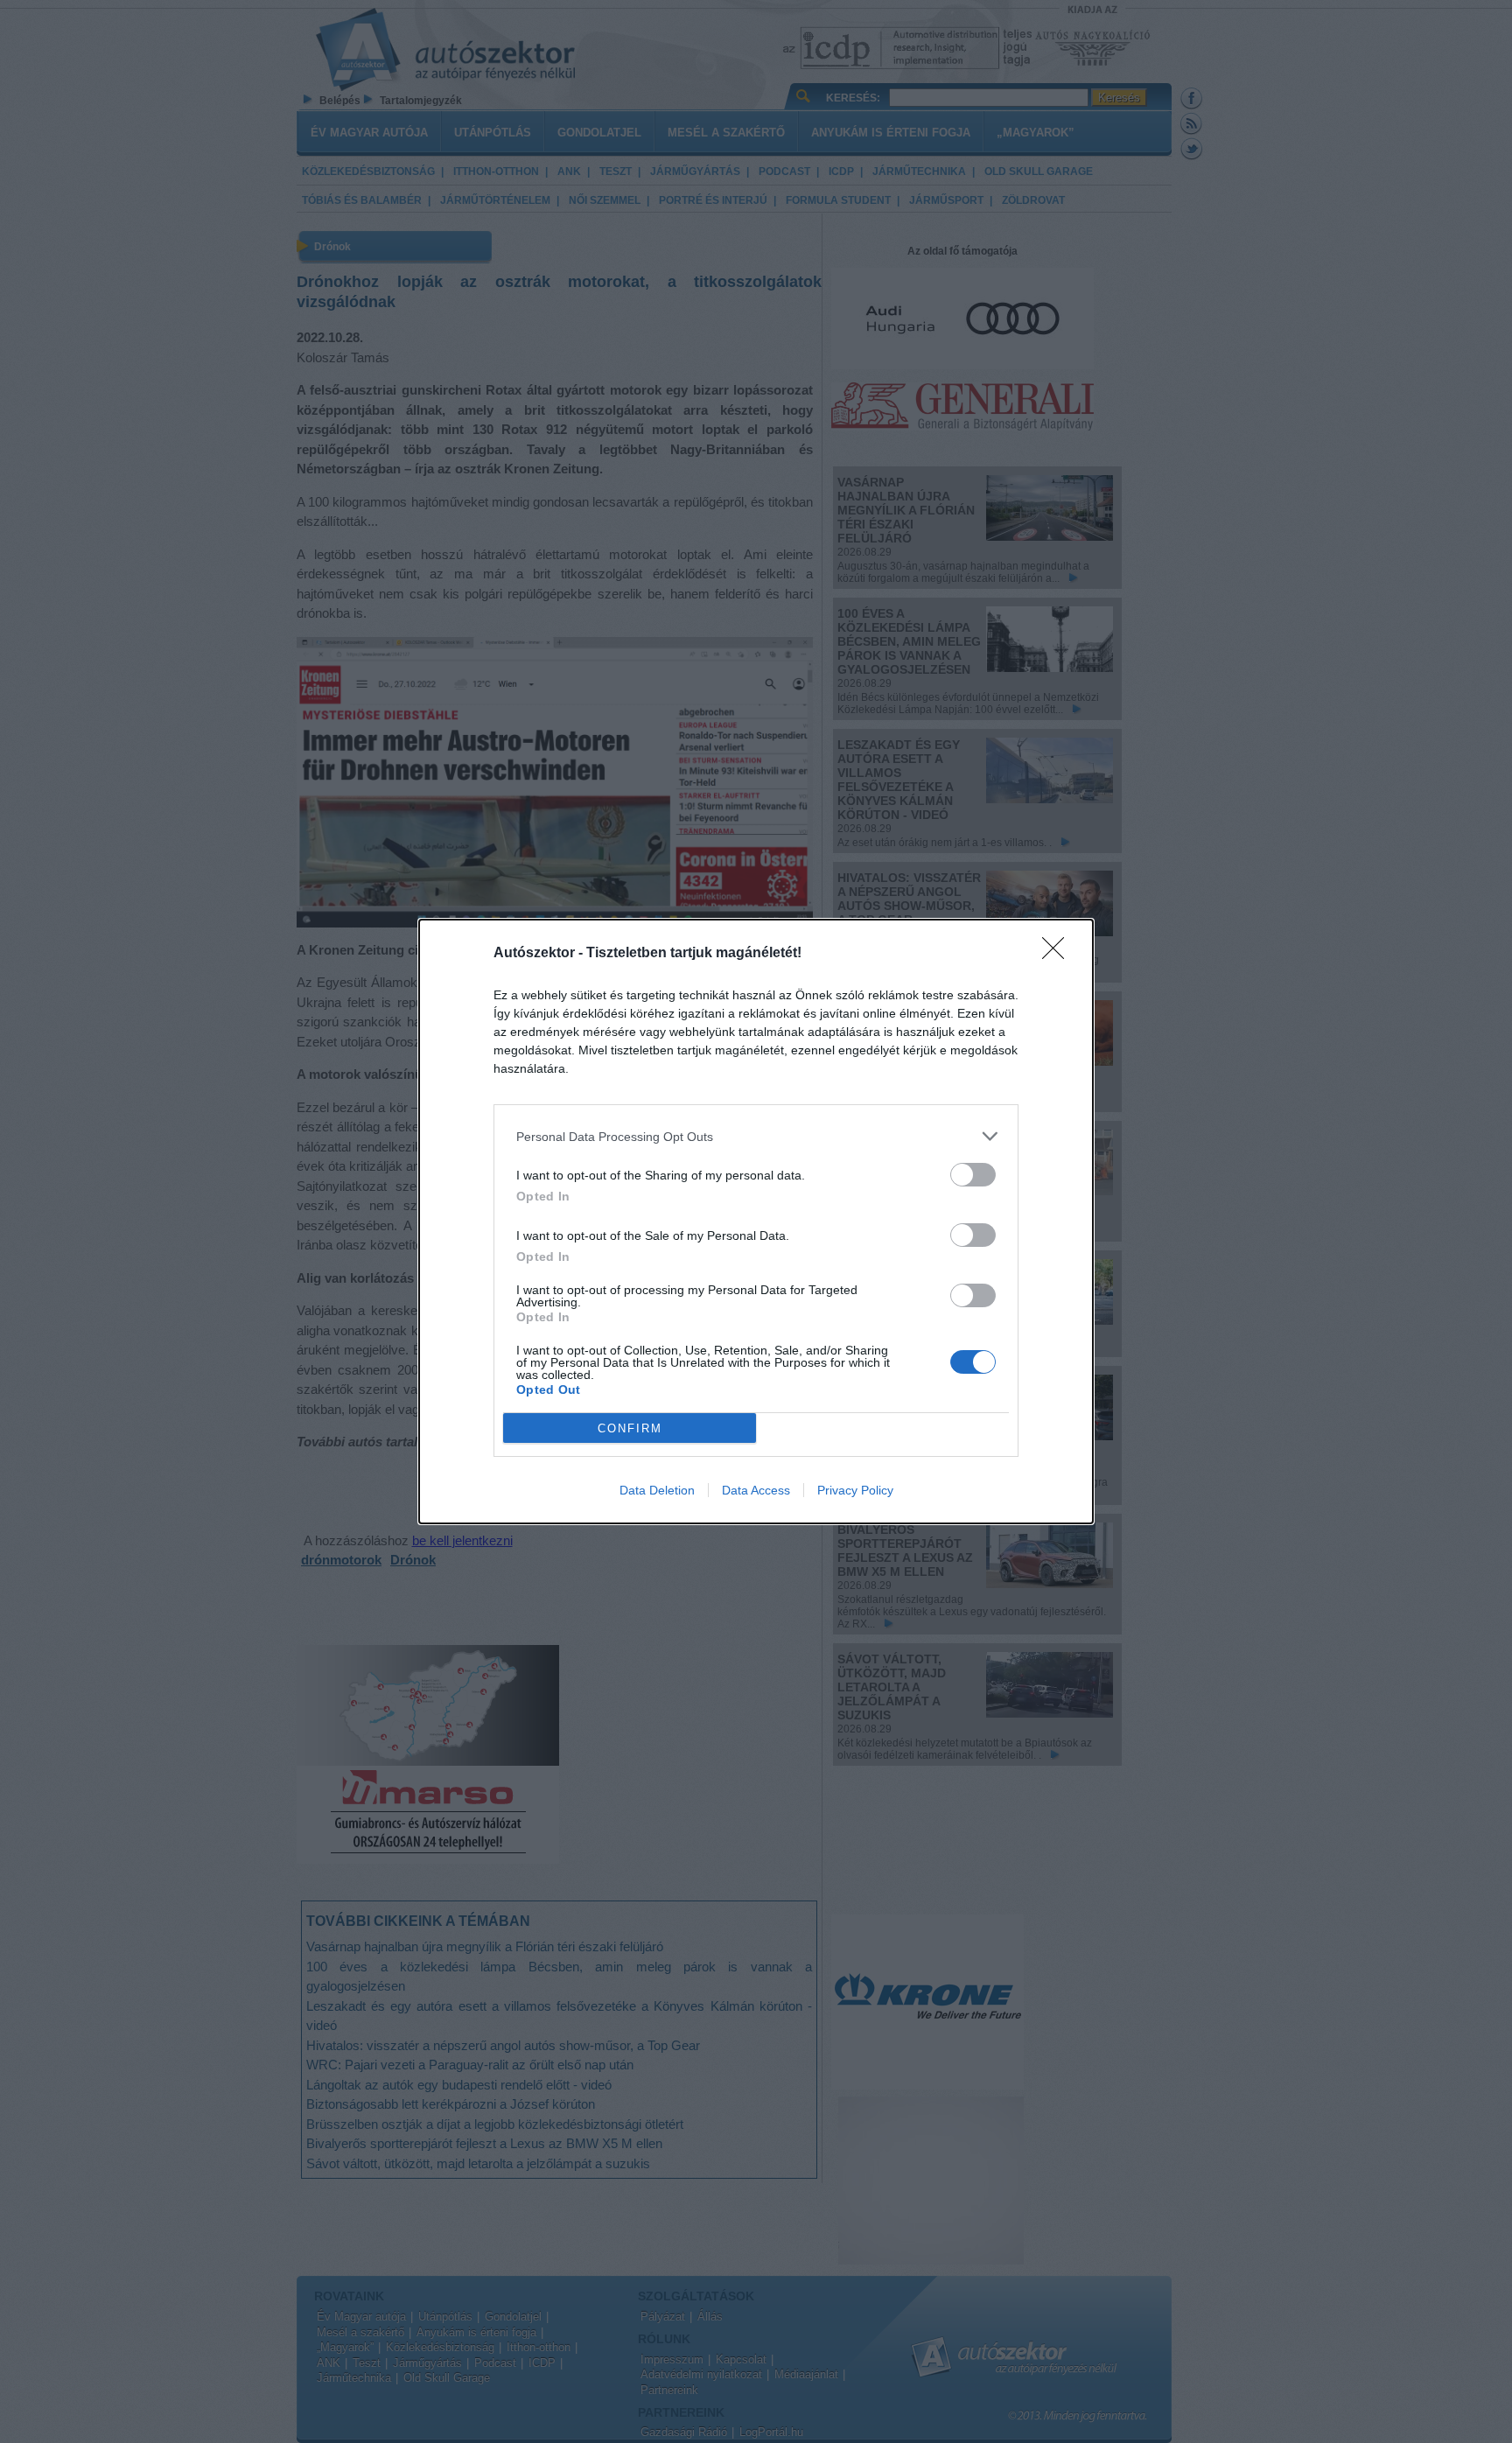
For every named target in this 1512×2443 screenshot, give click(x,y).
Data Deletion (657, 1490)
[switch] (973, 1175)
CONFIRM (630, 1428)
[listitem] (756, 1136)
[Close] (1059, 954)
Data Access (756, 1490)
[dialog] (756, 1221)
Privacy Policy (855, 1490)
